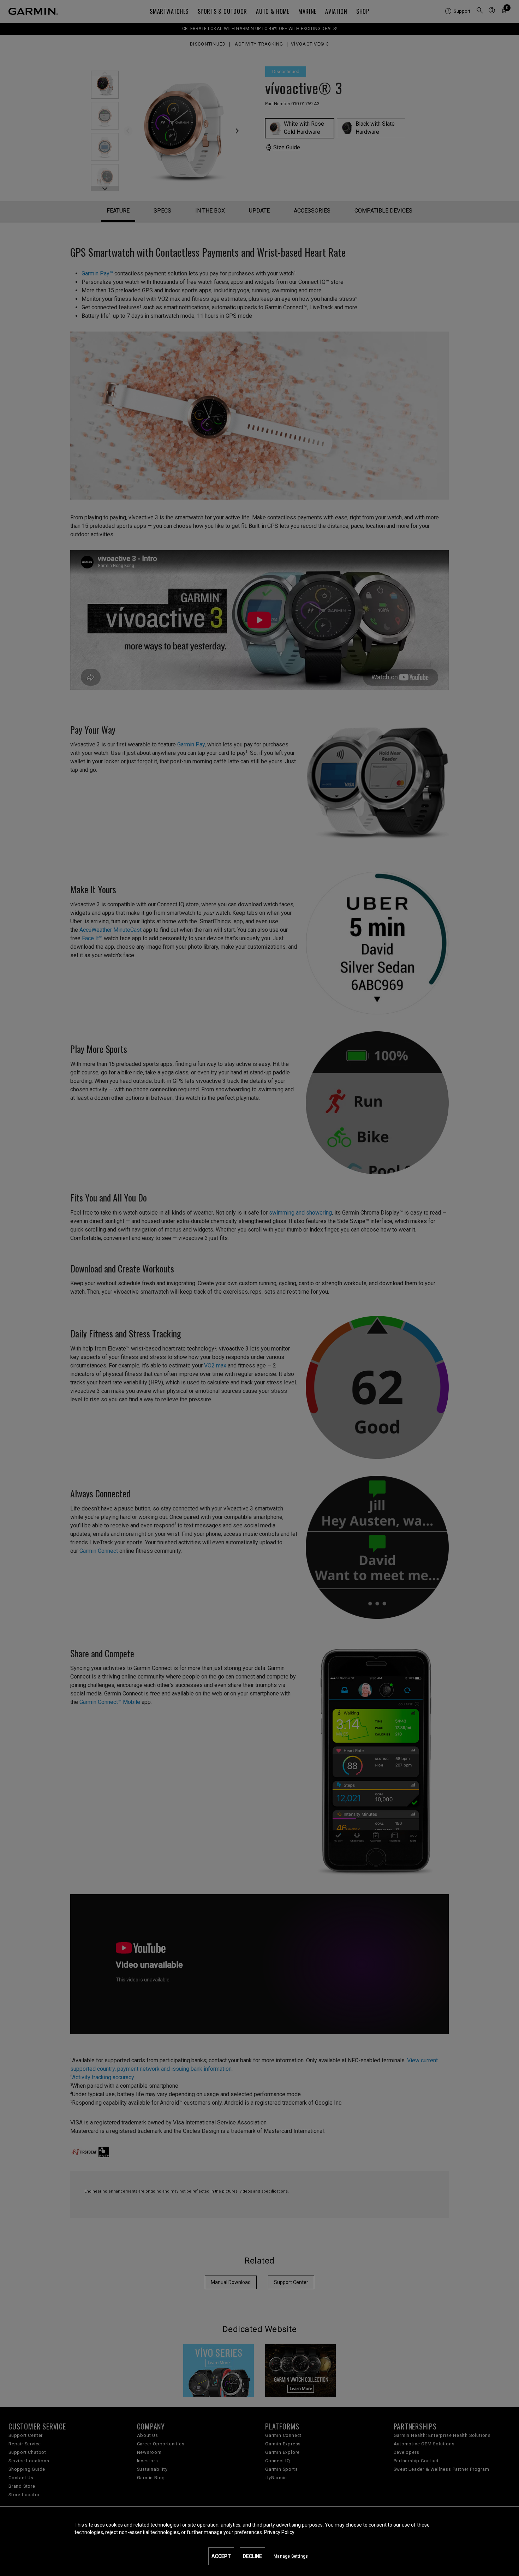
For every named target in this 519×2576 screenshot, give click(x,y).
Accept (221, 2556)
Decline (252, 2556)
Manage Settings (291, 2556)
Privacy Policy (279, 2532)
